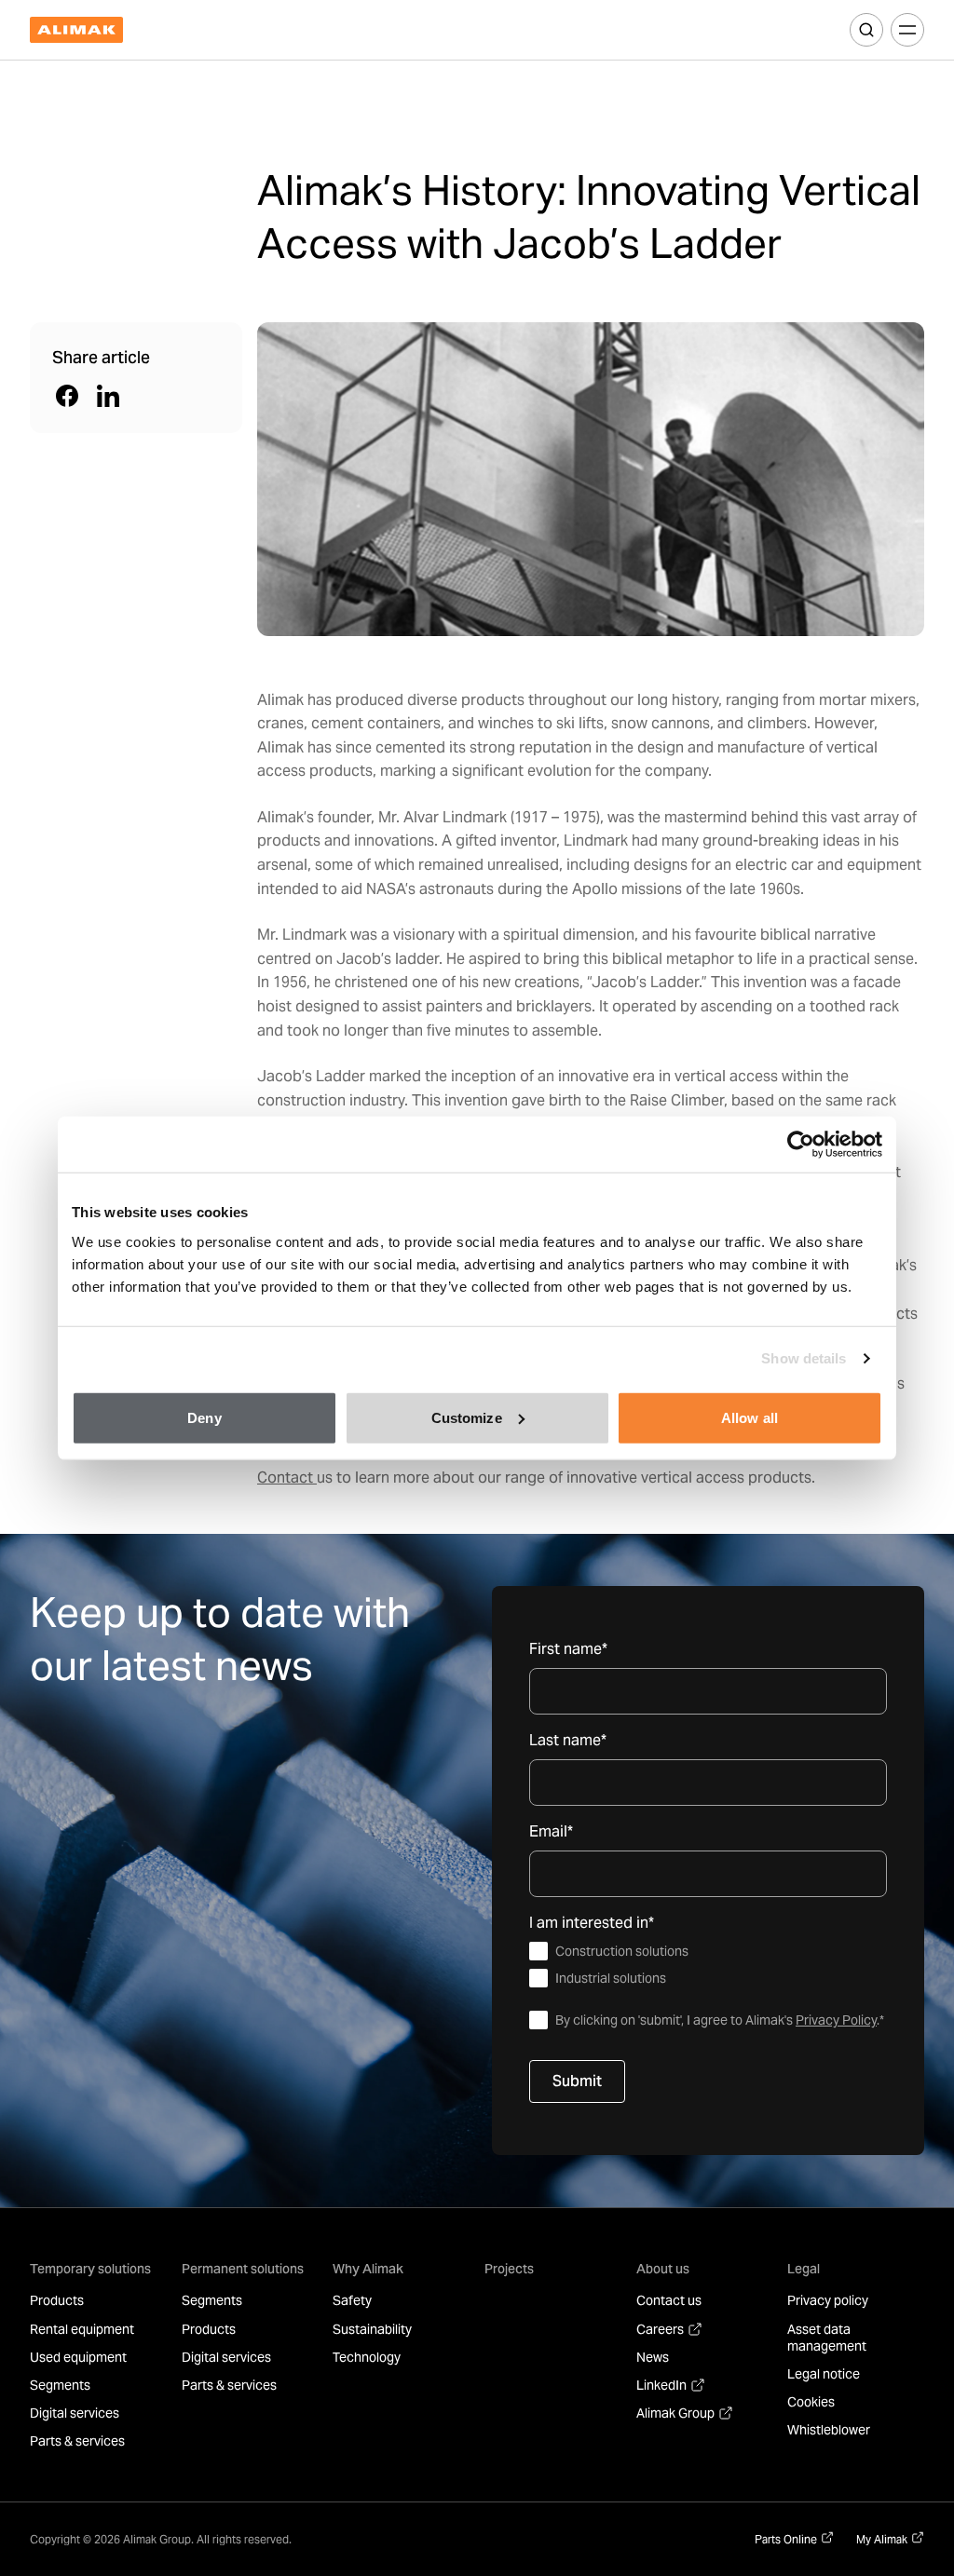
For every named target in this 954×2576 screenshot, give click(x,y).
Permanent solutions (243, 2269)
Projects (509, 2269)
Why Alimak (368, 2269)
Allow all (750, 1417)
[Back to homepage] (76, 30)
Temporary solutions (90, 2269)
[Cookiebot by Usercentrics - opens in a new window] (801, 1145)
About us (663, 2269)
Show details (804, 1358)
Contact (287, 1478)
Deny (204, 1417)
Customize (467, 1417)
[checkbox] (708, 1965)
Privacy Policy (836, 2020)
